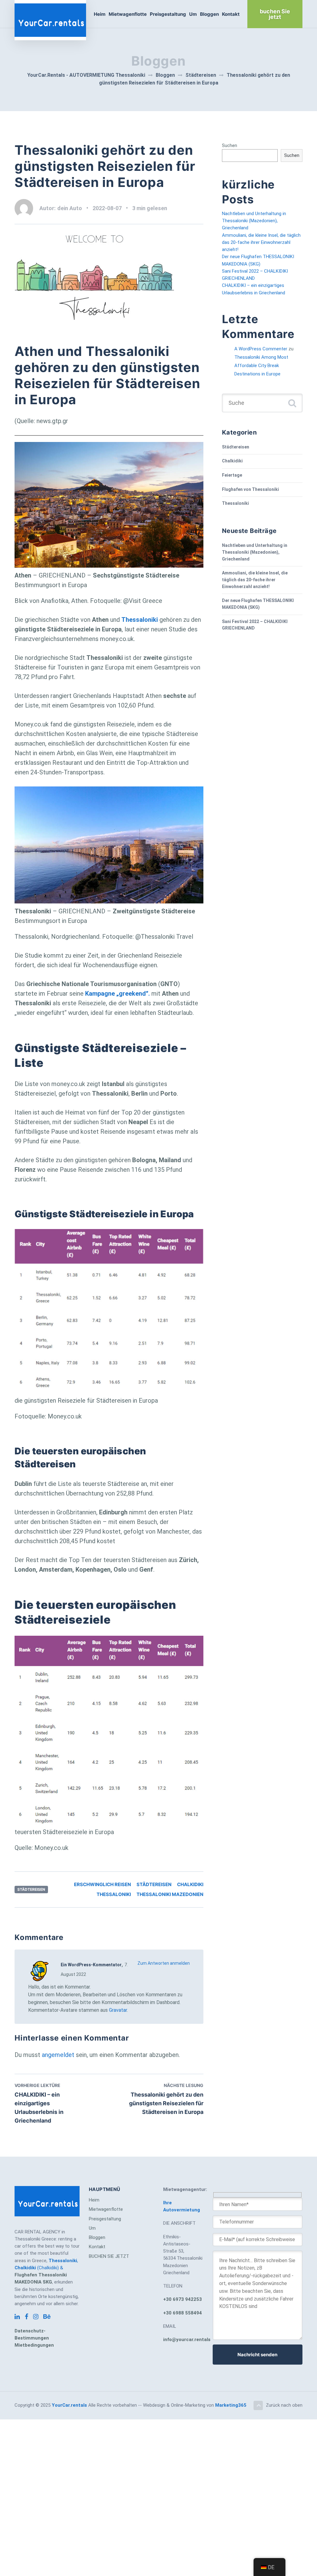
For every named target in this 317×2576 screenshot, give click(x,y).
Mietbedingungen (34, 2345)
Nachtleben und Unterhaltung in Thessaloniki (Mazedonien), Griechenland (254, 221)
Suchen (230, 145)
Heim (100, 14)
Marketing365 (231, 2405)
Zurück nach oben (284, 2405)
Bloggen (209, 14)
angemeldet (58, 2055)
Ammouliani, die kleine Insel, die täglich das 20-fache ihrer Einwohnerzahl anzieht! (261, 242)
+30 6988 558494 (182, 2313)
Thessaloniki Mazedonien (170, 1894)
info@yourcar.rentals (187, 2340)
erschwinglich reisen (102, 1884)
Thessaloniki (114, 1894)
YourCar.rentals (69, 2405)
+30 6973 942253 (182, 2299)
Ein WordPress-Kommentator (91, 1965)
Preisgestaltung (168, 14)
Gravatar (118, 2010)
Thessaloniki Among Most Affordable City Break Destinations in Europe (261, 366)
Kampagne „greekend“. (117, 994)
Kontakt (231, 14)
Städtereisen (31, 1889)
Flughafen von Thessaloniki (250, 489)
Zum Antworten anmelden (164, 1963)
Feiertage (232, 475)
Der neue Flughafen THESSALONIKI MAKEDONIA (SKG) (258, 604)
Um (193, 14)
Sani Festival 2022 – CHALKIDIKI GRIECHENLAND (255, 625)
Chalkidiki (190, 1884)
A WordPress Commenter (261, 349)
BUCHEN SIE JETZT (109, 2256)
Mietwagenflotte (128, 14)
